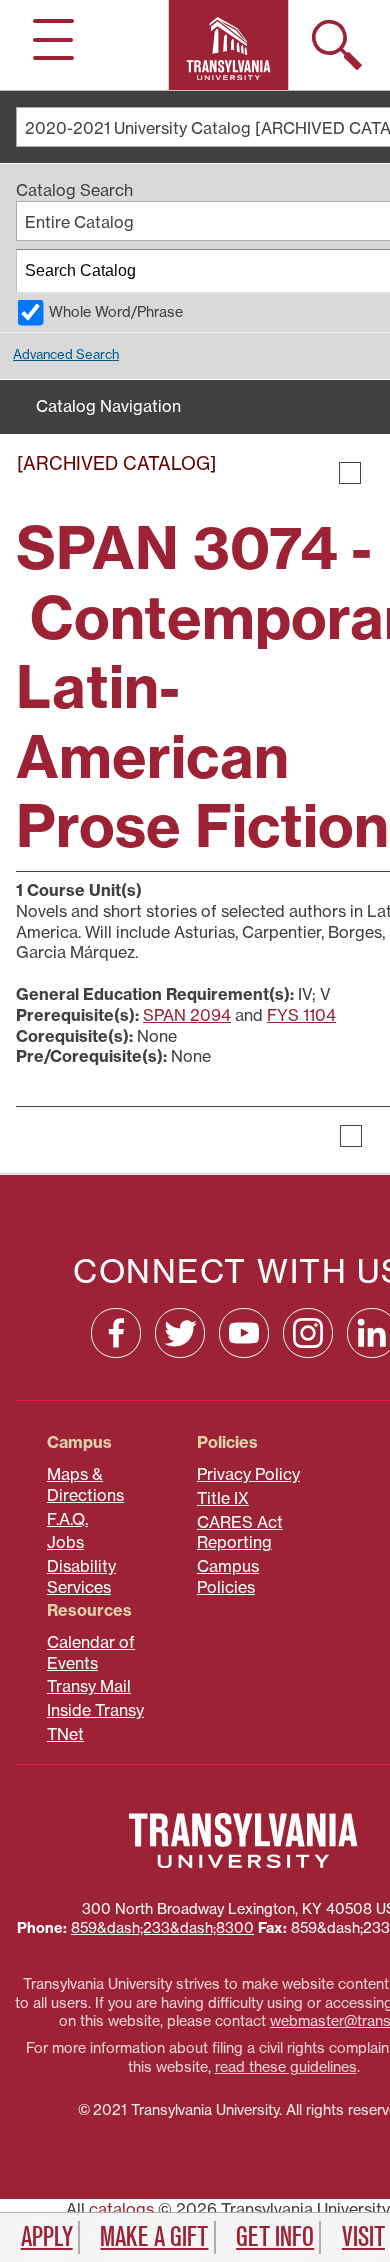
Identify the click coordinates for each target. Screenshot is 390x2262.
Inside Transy (95, 1710)
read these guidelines (286, 2067)
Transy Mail (89, 1686)
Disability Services (81, 1576)
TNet (65, 1734)
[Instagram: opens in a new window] (308, 1333)
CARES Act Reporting (240, 1532)
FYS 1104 (301, 1015)
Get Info (275, 2237)
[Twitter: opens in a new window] (180, 1333)
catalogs (121, 2209)
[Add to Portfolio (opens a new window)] (350, 473)
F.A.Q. (67, 1519)
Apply (47, 2237)
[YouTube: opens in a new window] (244, 1333)
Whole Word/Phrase (116, 312)
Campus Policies (228, 1576)
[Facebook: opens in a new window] (116, 1333)
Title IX (223, 1498)
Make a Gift (154, 2237)
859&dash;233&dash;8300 (162, 1928)
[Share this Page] (376, 473)
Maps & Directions (85, 1484)
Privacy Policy (248, 1474)
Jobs (65, 1542)
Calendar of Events (91, 1652)
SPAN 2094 (187, 1015)
